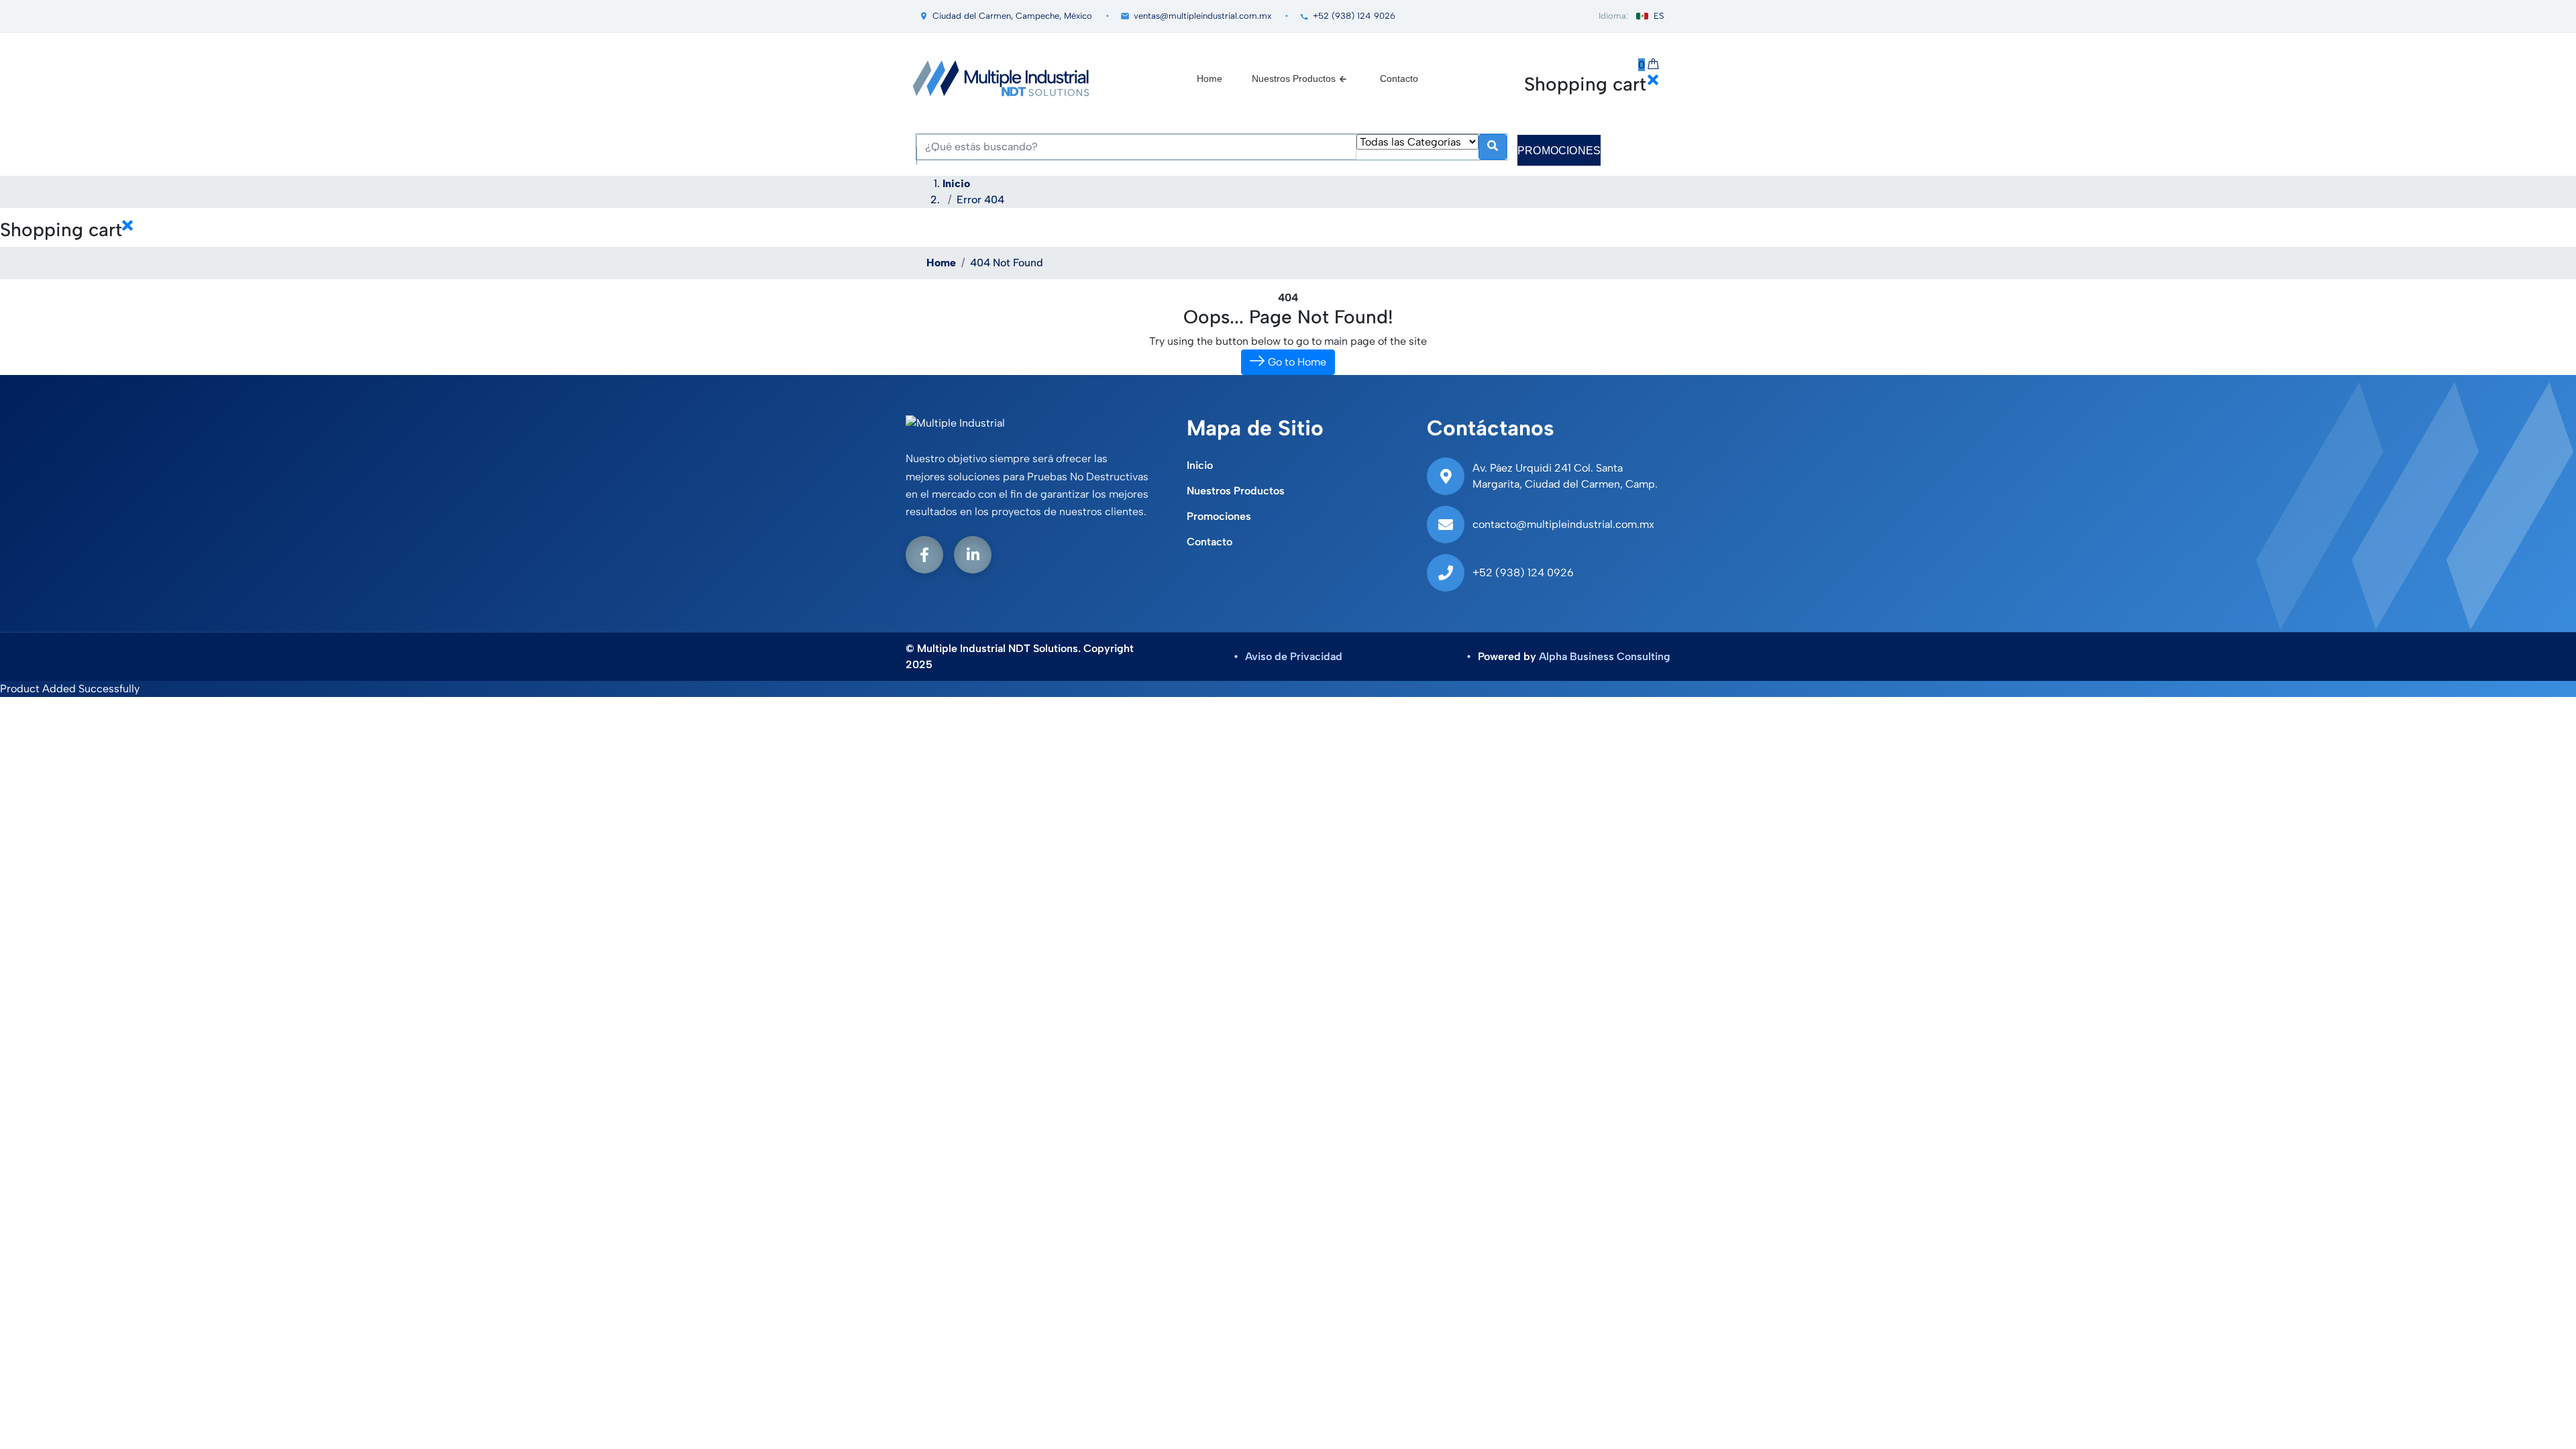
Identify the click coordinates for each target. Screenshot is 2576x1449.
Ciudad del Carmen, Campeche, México (1012, 16)
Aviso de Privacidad (1294, 656)
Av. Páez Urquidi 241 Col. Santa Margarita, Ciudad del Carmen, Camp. (1565, 476)
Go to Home (1296, 362)
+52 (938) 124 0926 (1523, 573)
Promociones (1219, 516)
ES (1659, 16)
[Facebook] (924, 555)
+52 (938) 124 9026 (1354, 16)
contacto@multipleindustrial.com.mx (1563, 524)
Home (1210, 78)
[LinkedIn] (973, 555)
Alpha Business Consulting (1605, 656)
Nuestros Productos (1294, 78)
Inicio (956, 183)
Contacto (1399, 78)
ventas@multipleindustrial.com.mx (1202, 16)
